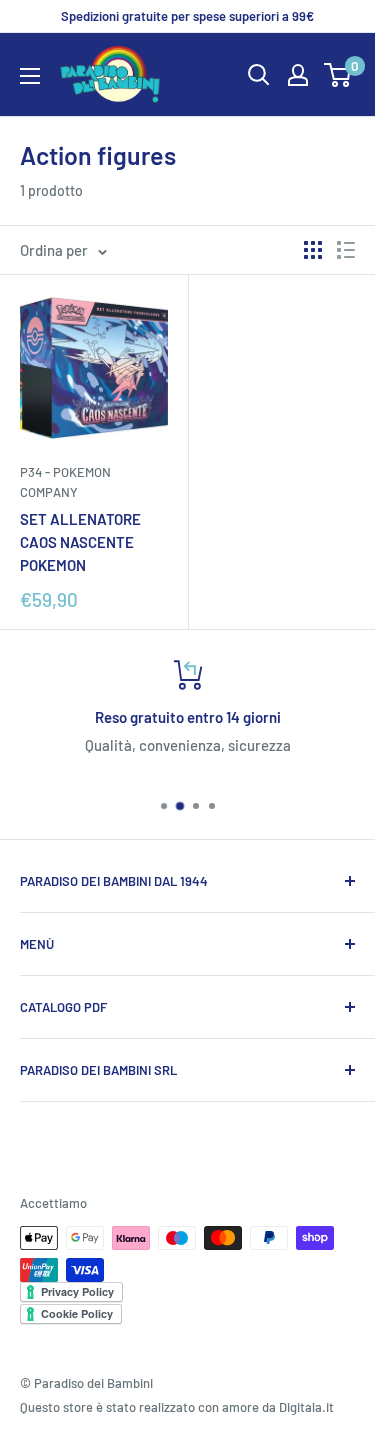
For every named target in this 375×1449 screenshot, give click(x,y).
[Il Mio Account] (298, 75)
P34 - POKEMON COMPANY (65, 482)
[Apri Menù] (30, 76)
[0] (338, 75)
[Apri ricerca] (259, 75)
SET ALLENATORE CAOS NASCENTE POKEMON (80, 542)
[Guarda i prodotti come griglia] (313, 250)
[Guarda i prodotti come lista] (346, 250)
